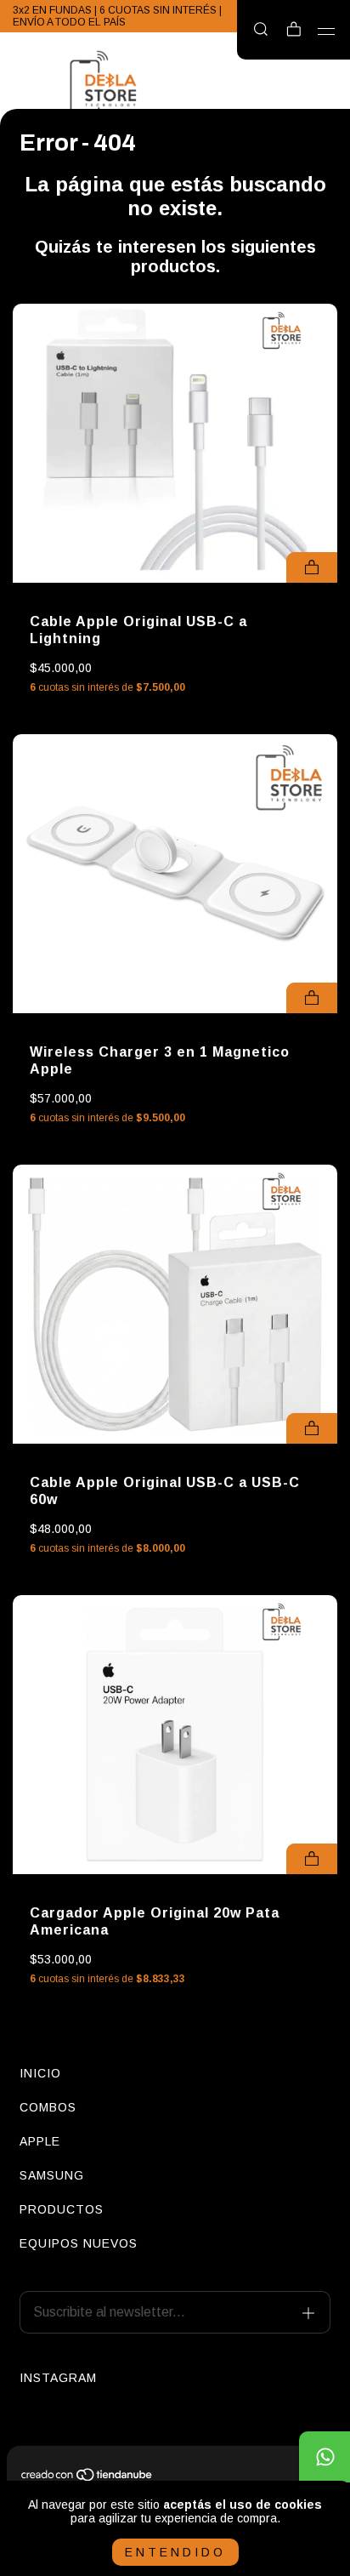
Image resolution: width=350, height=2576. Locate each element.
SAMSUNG (52, 2175)
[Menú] (327, 31)
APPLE (40, 2141)
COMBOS (48, 2107)
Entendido (175, 2552)
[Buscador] (261, 30)
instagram (58, 2378)
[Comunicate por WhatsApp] (325, 2457)
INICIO (40, 2073)
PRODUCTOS (62, 2209)
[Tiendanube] (87, 2478)
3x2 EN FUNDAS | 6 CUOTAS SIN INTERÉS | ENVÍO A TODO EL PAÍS (117, 16)
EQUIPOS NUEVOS (79, 2243)
